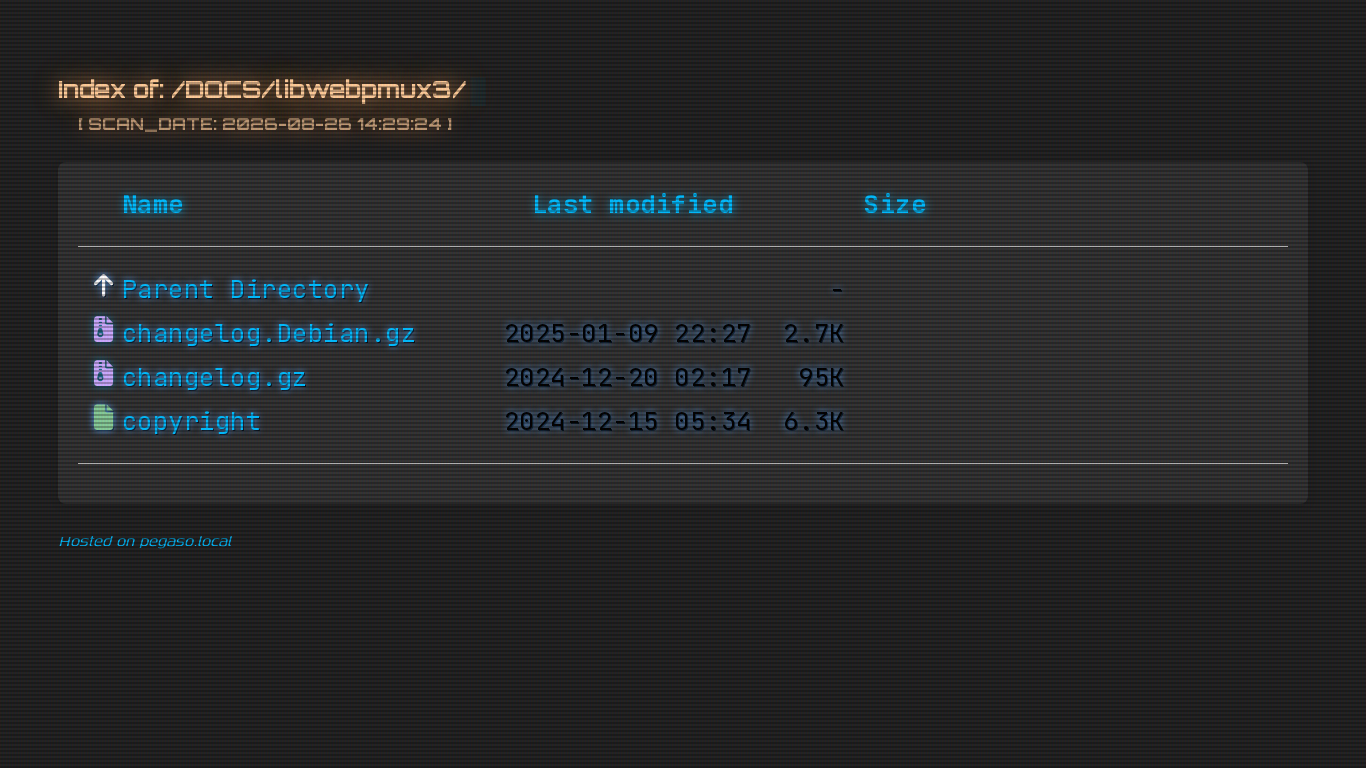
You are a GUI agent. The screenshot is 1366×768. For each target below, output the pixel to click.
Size (895, 204)
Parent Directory (246, 289)
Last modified (633, 204)
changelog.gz (215, 377)
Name (153, 204)
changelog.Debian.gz (269, 333)
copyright (192, 421)
